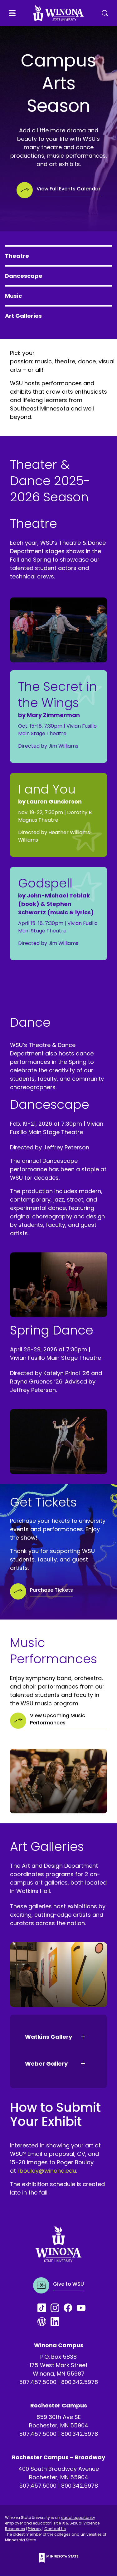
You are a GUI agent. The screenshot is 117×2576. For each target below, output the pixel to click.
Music (13, 296)
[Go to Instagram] (57, 2308)
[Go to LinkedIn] (57, 2322)
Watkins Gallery (49, 2037)
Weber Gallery (46, 2064)
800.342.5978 (80, 2382)
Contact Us (55, 2529)
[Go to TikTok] (44, 2308)
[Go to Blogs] (44, 2322)
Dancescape (24, 276)
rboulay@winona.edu (47, 2171)
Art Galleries (23, 316)
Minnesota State (20, 2540)
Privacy (35, 2529)
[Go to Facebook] (70, 2308)
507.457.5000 (38, 2382)
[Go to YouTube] (83, 2308)
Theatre (17, 256)
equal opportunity (78, 2517)
